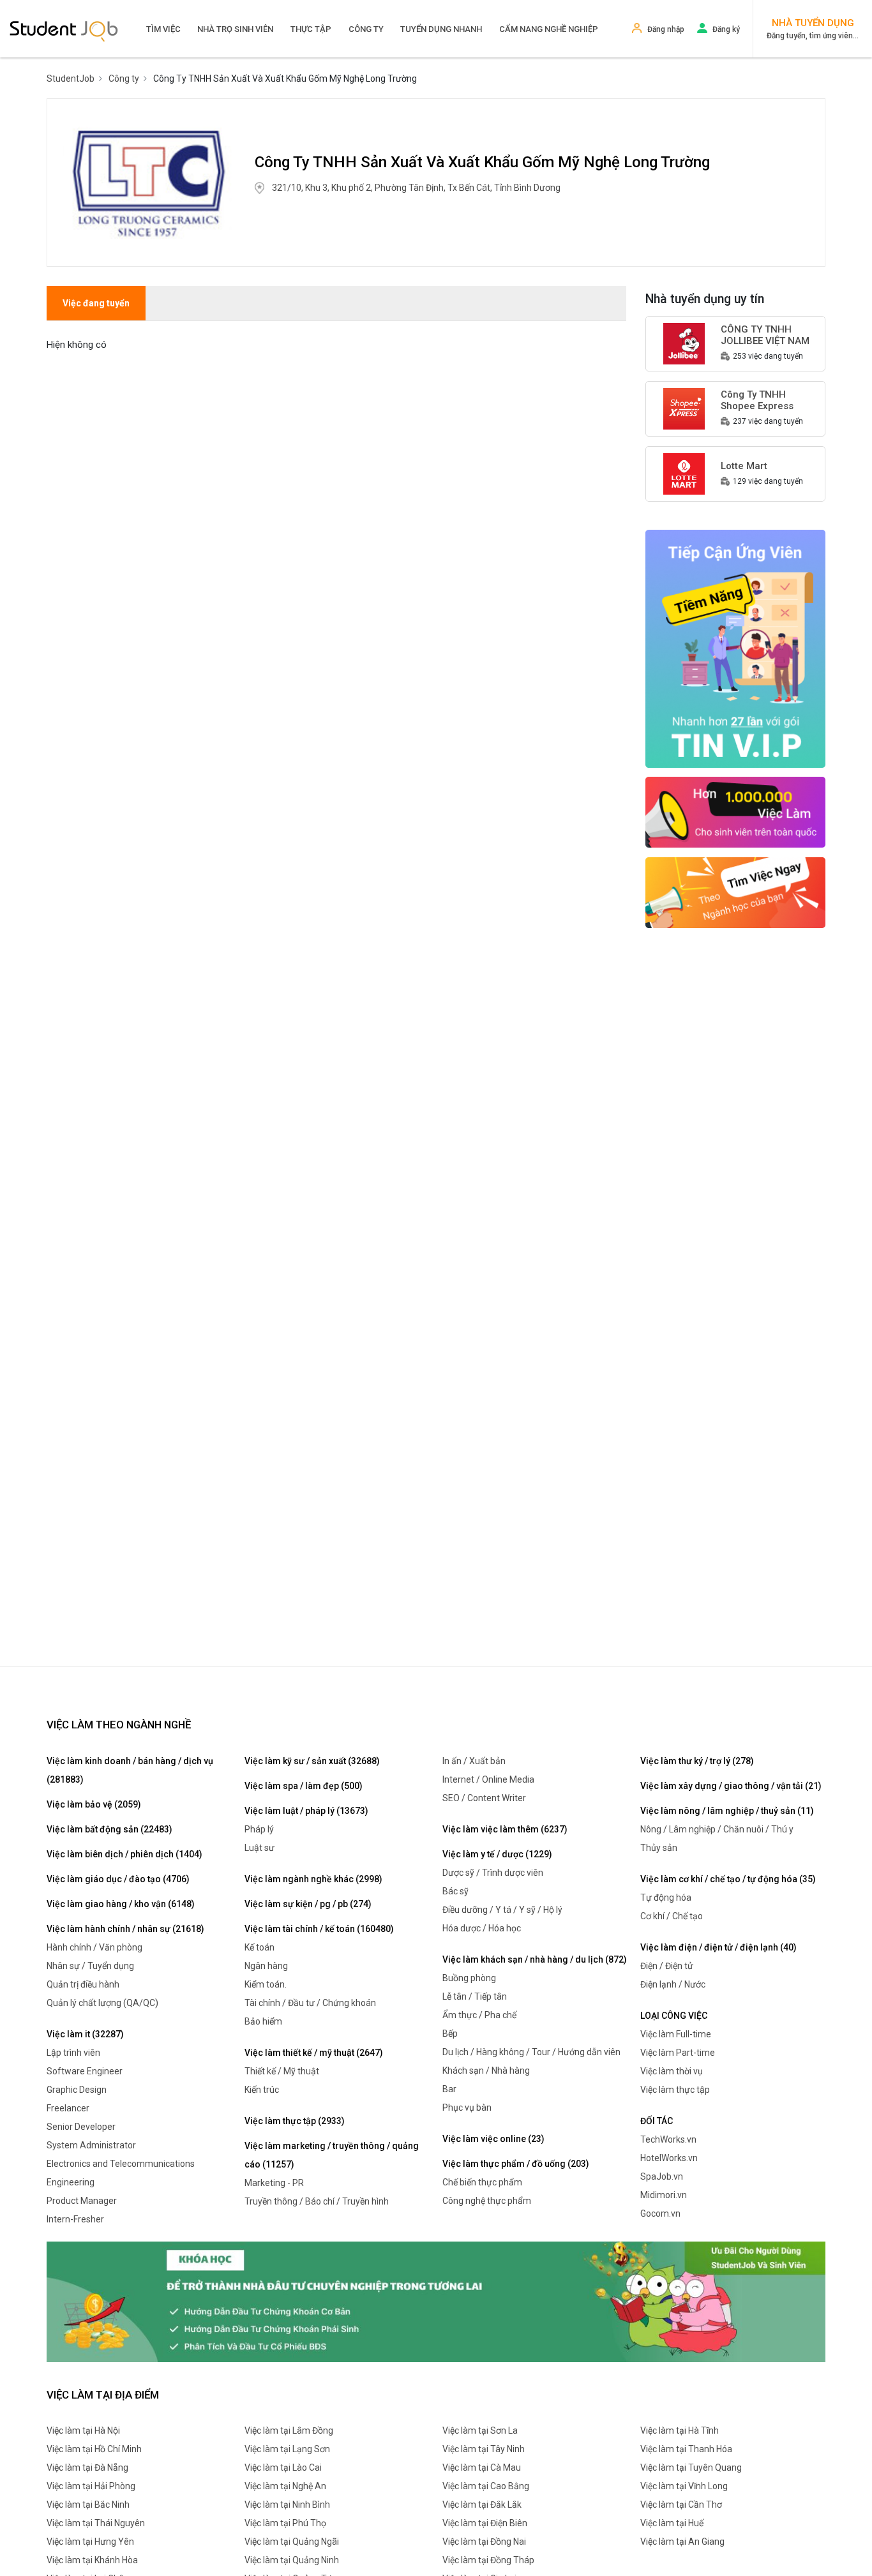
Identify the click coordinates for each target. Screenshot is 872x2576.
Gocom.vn (660, 2213)
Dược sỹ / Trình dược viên (493, 1873)
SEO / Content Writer (484, 1798)
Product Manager (82, 2201)
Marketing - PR (274, 2183)
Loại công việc (674, 2016)
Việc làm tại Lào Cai (283, 2467)
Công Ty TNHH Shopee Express (757, 400)
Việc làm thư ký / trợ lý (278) (697, 1761)
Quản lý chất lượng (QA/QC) (102, 2003)
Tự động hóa (666, 1898)
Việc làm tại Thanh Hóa (686, 2449)
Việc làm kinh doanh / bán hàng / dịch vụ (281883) (130, 1770)
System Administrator (91, 2145)
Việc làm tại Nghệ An (285, 2486)
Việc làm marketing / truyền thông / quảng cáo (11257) (332, 2155)
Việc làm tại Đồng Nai (484, 2542)
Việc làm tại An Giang (682, 2542)
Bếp (450, 2033)
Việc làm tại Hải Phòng (91, 2486)
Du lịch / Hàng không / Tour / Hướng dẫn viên (531, 2052)
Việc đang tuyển (96, 303)
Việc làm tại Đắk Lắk (482, 2505)
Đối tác (657, 2121)
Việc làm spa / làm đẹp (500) (304, 1786)
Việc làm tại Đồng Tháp (488, 2560)
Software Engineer (85, 2071)
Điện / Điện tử (667, 1966)
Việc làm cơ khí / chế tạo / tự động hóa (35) (728, 1879)
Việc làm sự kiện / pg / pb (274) (308, 1904)
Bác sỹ (455, 1891)
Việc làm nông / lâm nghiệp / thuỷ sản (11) (727, 1811)
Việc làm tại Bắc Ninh (88, 2505)
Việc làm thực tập (675, 2090)
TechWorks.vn (668, 2139)
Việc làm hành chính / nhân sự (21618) (125, 1929)
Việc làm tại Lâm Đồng (289, 2430)
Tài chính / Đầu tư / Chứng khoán (310, 2003)
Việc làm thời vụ (672, 2071)
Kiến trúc (262, 2090)
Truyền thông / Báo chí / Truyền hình (317, 2201)
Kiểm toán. (266, 1984)
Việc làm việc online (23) (493, 2139)
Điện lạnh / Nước (673, 1984)
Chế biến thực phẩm (482, 2182)
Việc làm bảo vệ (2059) (94, 1804)
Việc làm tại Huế (672, 2523)
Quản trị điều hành (83, 1984)
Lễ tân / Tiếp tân (475, 1996)
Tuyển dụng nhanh (441, 29)
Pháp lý (259, 1829)
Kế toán (259, 1947)
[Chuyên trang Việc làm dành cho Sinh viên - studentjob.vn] (64, 30)
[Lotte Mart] (684, 473)
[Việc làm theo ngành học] (736, 892)
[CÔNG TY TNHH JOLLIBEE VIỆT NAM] (684, 343)
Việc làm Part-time (678, 2053)
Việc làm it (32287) (85, 2034)
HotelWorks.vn (669, 2158)
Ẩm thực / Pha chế (479, 2015)
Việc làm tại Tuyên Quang (691, 2467)
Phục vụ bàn (467, 2108)
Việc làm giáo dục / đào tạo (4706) (118, 1879)
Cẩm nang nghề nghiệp (549, 29)
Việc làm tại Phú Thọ (285, 2523)
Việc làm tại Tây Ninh (484, 2449)
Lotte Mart (744, 466)
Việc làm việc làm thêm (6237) (505, 1829)
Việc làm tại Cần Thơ (681, 2505)
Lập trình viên (73, 2053)
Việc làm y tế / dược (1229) (497, 1854)
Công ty (366, 29)
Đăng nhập (666, 29)
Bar (449, 2089)
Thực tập (311, 29)
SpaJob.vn (662, 2176)
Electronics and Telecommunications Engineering (121, 2173)
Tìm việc (163, 29)
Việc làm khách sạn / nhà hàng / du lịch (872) (535, 1959)
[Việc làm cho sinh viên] (736, 811)
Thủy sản (659, 1848)
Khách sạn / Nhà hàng (486, 2071)
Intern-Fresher (75, 2219)
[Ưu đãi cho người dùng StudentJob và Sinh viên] (436, 2301)
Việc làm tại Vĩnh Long (684, 2486)
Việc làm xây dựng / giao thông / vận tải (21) (731, 1786)
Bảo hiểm (263, 2021)
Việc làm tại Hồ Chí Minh (94, 2449)
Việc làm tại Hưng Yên (90, 2542)
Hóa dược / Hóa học (482, 1928)
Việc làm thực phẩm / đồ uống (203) (516, 2164)
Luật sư (259, 1848)
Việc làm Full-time (676, 2034)
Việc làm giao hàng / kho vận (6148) (121, 1904)
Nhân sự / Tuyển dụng (90, 1966)
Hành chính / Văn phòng (94, 1947)
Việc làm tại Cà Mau (482, 2467)
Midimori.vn (664, 2195)
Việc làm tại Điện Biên (485, 2523)
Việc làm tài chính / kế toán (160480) (319, 1929)
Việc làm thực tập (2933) (295, 2121)
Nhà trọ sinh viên (235, 29)
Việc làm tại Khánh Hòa (92, 2560)
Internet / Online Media (488, 1779)
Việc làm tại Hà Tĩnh (680, 2430)
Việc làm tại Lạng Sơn (287, 2449)
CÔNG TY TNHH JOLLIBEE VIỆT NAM (765, 335)
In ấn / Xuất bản (474, 1761)
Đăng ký (726, 29)
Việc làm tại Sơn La (480, 2430)
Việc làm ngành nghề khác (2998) (313, 1879)
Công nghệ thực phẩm (487, 2201)
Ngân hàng (266, 1966)
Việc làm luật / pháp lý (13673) (306, 1811)
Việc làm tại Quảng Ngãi (292, 2542)
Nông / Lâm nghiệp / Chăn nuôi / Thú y (717, 1829)
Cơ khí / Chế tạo (672, 1916)
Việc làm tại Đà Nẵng (87, 2467)
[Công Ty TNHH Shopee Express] (684, 408)
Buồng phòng (469, 1978)
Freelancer (68, 2108)
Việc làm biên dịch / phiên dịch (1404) (124, 1854)
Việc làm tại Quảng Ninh (292, 2560)
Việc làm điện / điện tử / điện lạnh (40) (718, 1947)
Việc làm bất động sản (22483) (109, 1829)
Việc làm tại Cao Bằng (486, 2486)
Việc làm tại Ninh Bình (287, 2505)
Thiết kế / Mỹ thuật (282, 2071)
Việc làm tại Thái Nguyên (96, 2523)
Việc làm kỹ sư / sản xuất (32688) (312, 1761)
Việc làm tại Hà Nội (83, 2430)
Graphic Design (77, 2090)
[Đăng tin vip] (736, 648)
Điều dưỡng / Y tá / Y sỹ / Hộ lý (502, 1910)
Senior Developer (81, 2127)
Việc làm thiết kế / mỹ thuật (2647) (314, 2053)
